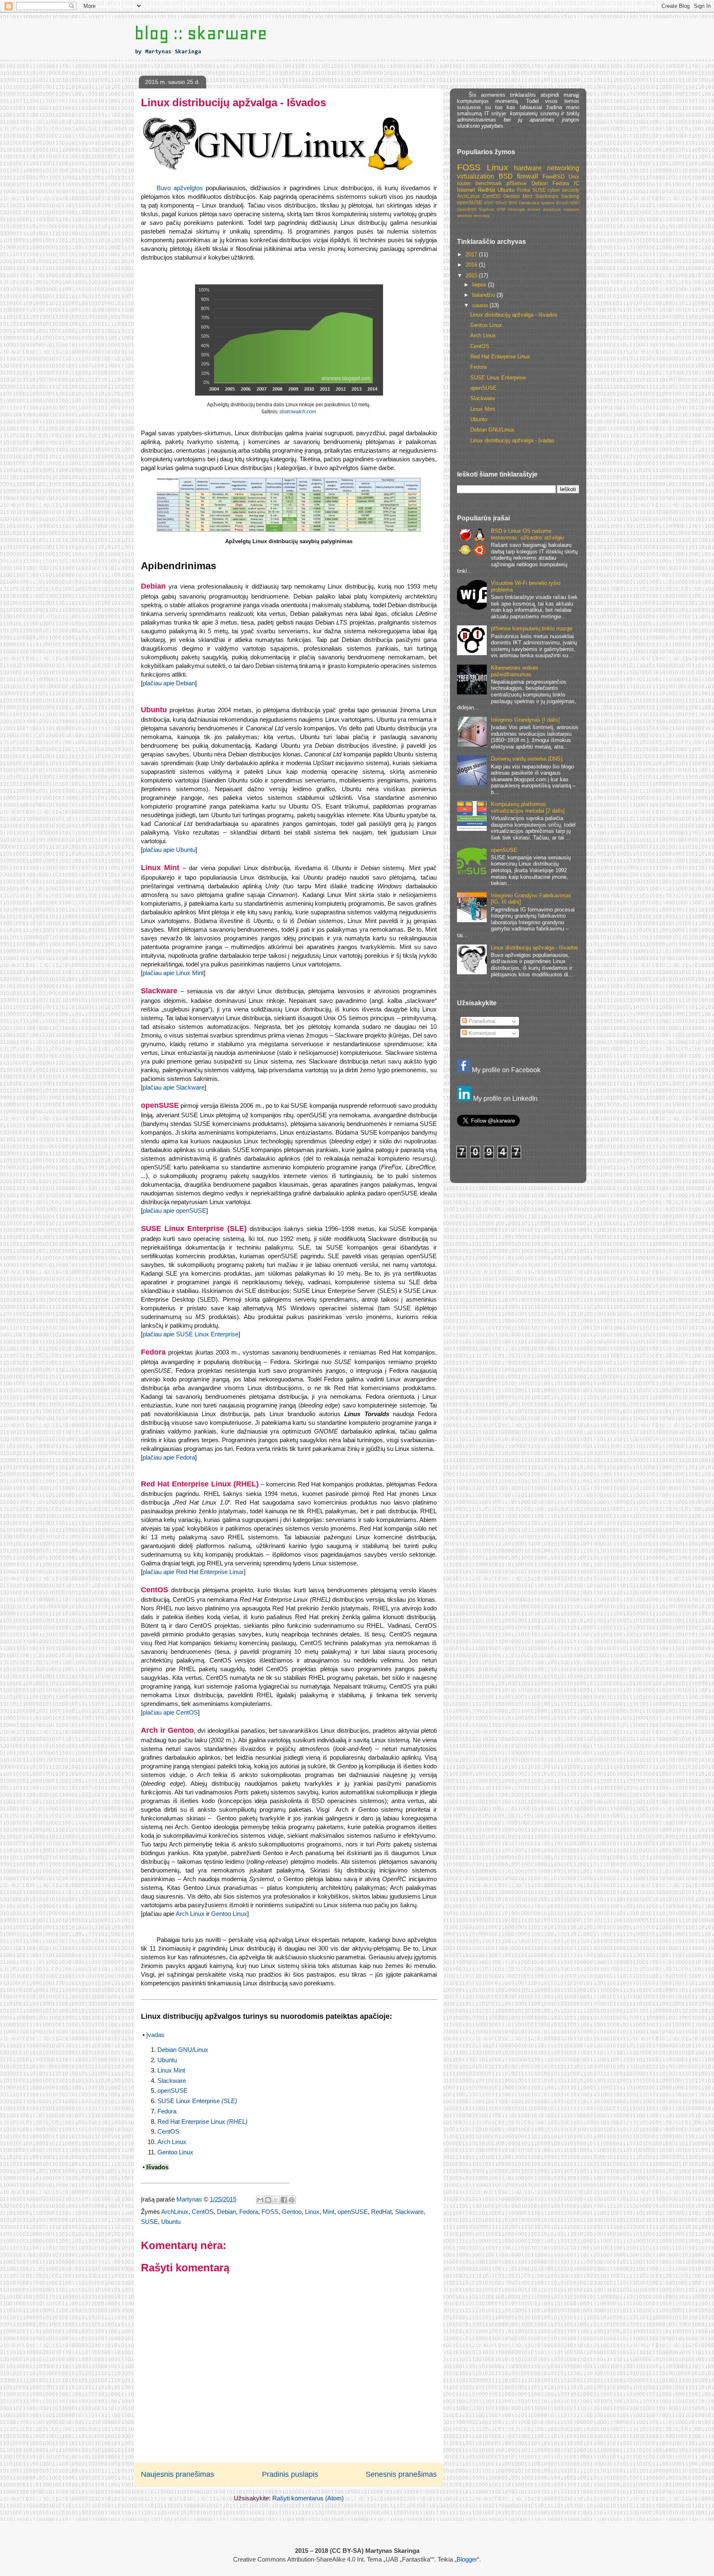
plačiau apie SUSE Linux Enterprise (190, 1334)
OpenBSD (467, 209)
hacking (570, 196)
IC (577, 183)
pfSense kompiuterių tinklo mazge (532, 628)
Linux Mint (171, 2070)
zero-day (481, 216)
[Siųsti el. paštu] (260, 2200)
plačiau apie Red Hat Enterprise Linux (193, 1572)
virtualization (476, 176)
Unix (574, 177)
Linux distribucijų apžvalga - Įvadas (512, 440)
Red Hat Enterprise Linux (202, 2122)
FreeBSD (553, 177)
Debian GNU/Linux (183, 2050)
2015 (472, 275)
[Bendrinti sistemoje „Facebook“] (284, 2200)
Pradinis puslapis (290, 2474)
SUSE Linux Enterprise (197, 2101)
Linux (312, 2212)
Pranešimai (481, 1021)
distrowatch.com (298, 412)
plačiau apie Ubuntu (169, 850)
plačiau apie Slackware (174, 1087)
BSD (506, 176)
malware (571, 209)
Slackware (172, 2081)
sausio (481, 305)
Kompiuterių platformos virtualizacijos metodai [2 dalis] (528, 807)
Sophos (486, 209)
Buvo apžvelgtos (180, 188)
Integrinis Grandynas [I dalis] (525, 720)
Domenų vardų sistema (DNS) (527, 759)
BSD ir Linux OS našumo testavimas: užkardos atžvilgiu (527, 534)
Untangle (516, 209)
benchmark (489, 183)
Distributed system (537, 203)
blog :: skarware (201, 33)
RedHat (381, 2212)
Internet (466, 190)
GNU (575, 203)
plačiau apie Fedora (169, 1457)
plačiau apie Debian (169, 683)
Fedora (167, 2111)
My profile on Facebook (505, 1070)
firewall (527, 176)
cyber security (563, 190)
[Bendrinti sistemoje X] (276, 2200)
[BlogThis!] (268, 2200)
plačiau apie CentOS (170, 1712)
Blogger (467, 2559)
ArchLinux (175, 2212)
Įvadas (155, 2035)
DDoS (501, 203)
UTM (501, 209)
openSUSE (173, 2091)
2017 (472, 254)
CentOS (168, 2131)
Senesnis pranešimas (401, 2474)
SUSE (149, 2222)
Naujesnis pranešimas (177, 2474)
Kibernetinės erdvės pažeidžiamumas (515, 671)
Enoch (562, 203)
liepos (480, 285)
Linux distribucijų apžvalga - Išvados (514, 315)
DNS (513, 203)
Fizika (524, 190)
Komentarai (481, 1033)
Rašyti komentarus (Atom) (308, 2498)
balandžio (484, 295)
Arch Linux (190, 1914)
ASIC (489, 203)
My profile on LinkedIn (505, 1098)
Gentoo (292, 2212)
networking (563, 168)
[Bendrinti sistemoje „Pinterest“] (292, 2200)
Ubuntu (167, 2060)
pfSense (516, 183)
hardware (528, 168)
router (464, 183)
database (552, 209)
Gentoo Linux (229, 1914)
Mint (328, 2212)
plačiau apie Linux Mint (173, 973)
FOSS (270, 2212)
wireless (464, 216)
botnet (534, 209)
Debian (226, 2212)
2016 (472, 265)
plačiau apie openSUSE (174, 1210)
